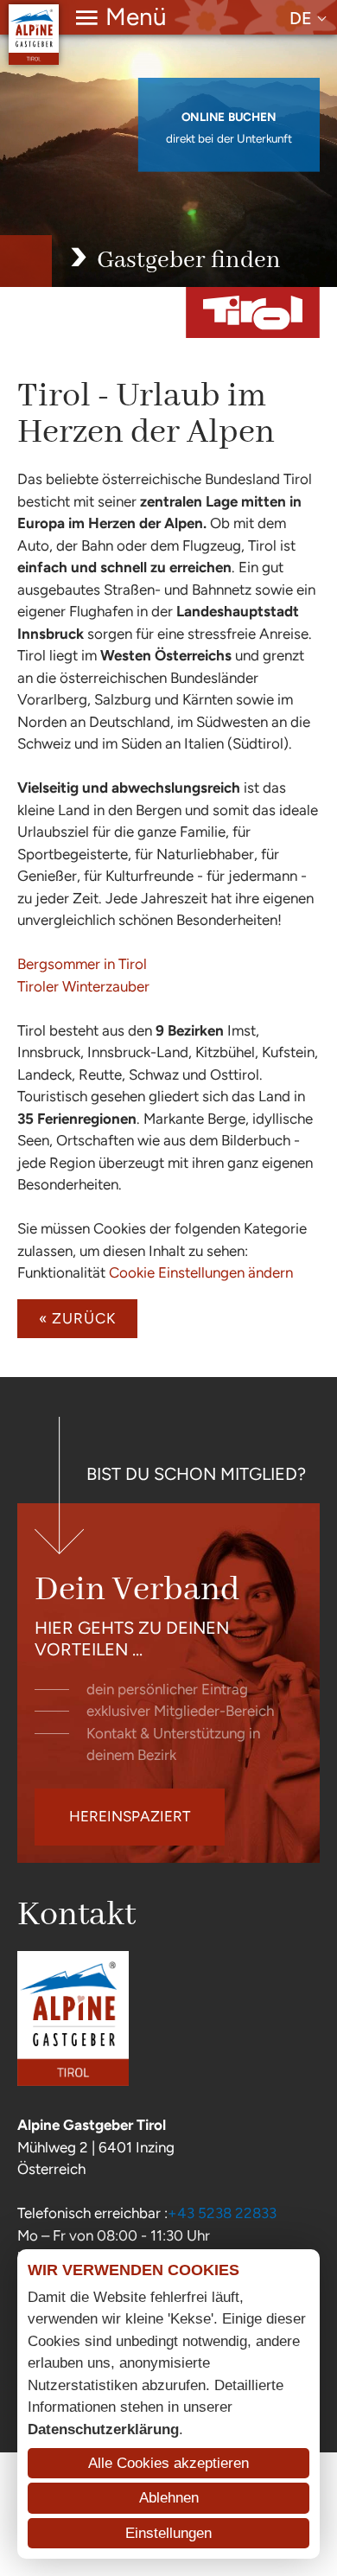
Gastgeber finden (189, 261)
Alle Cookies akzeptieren (168, 2463)
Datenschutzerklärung (103, 2429)
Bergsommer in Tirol (82, 964)
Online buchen (229, 118)
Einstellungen (168, 2533)
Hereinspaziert (130, 1816)
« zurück (77, 1318)
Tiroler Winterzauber (83, 986)
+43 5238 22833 (222, 2213)
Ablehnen (169, 2498)
